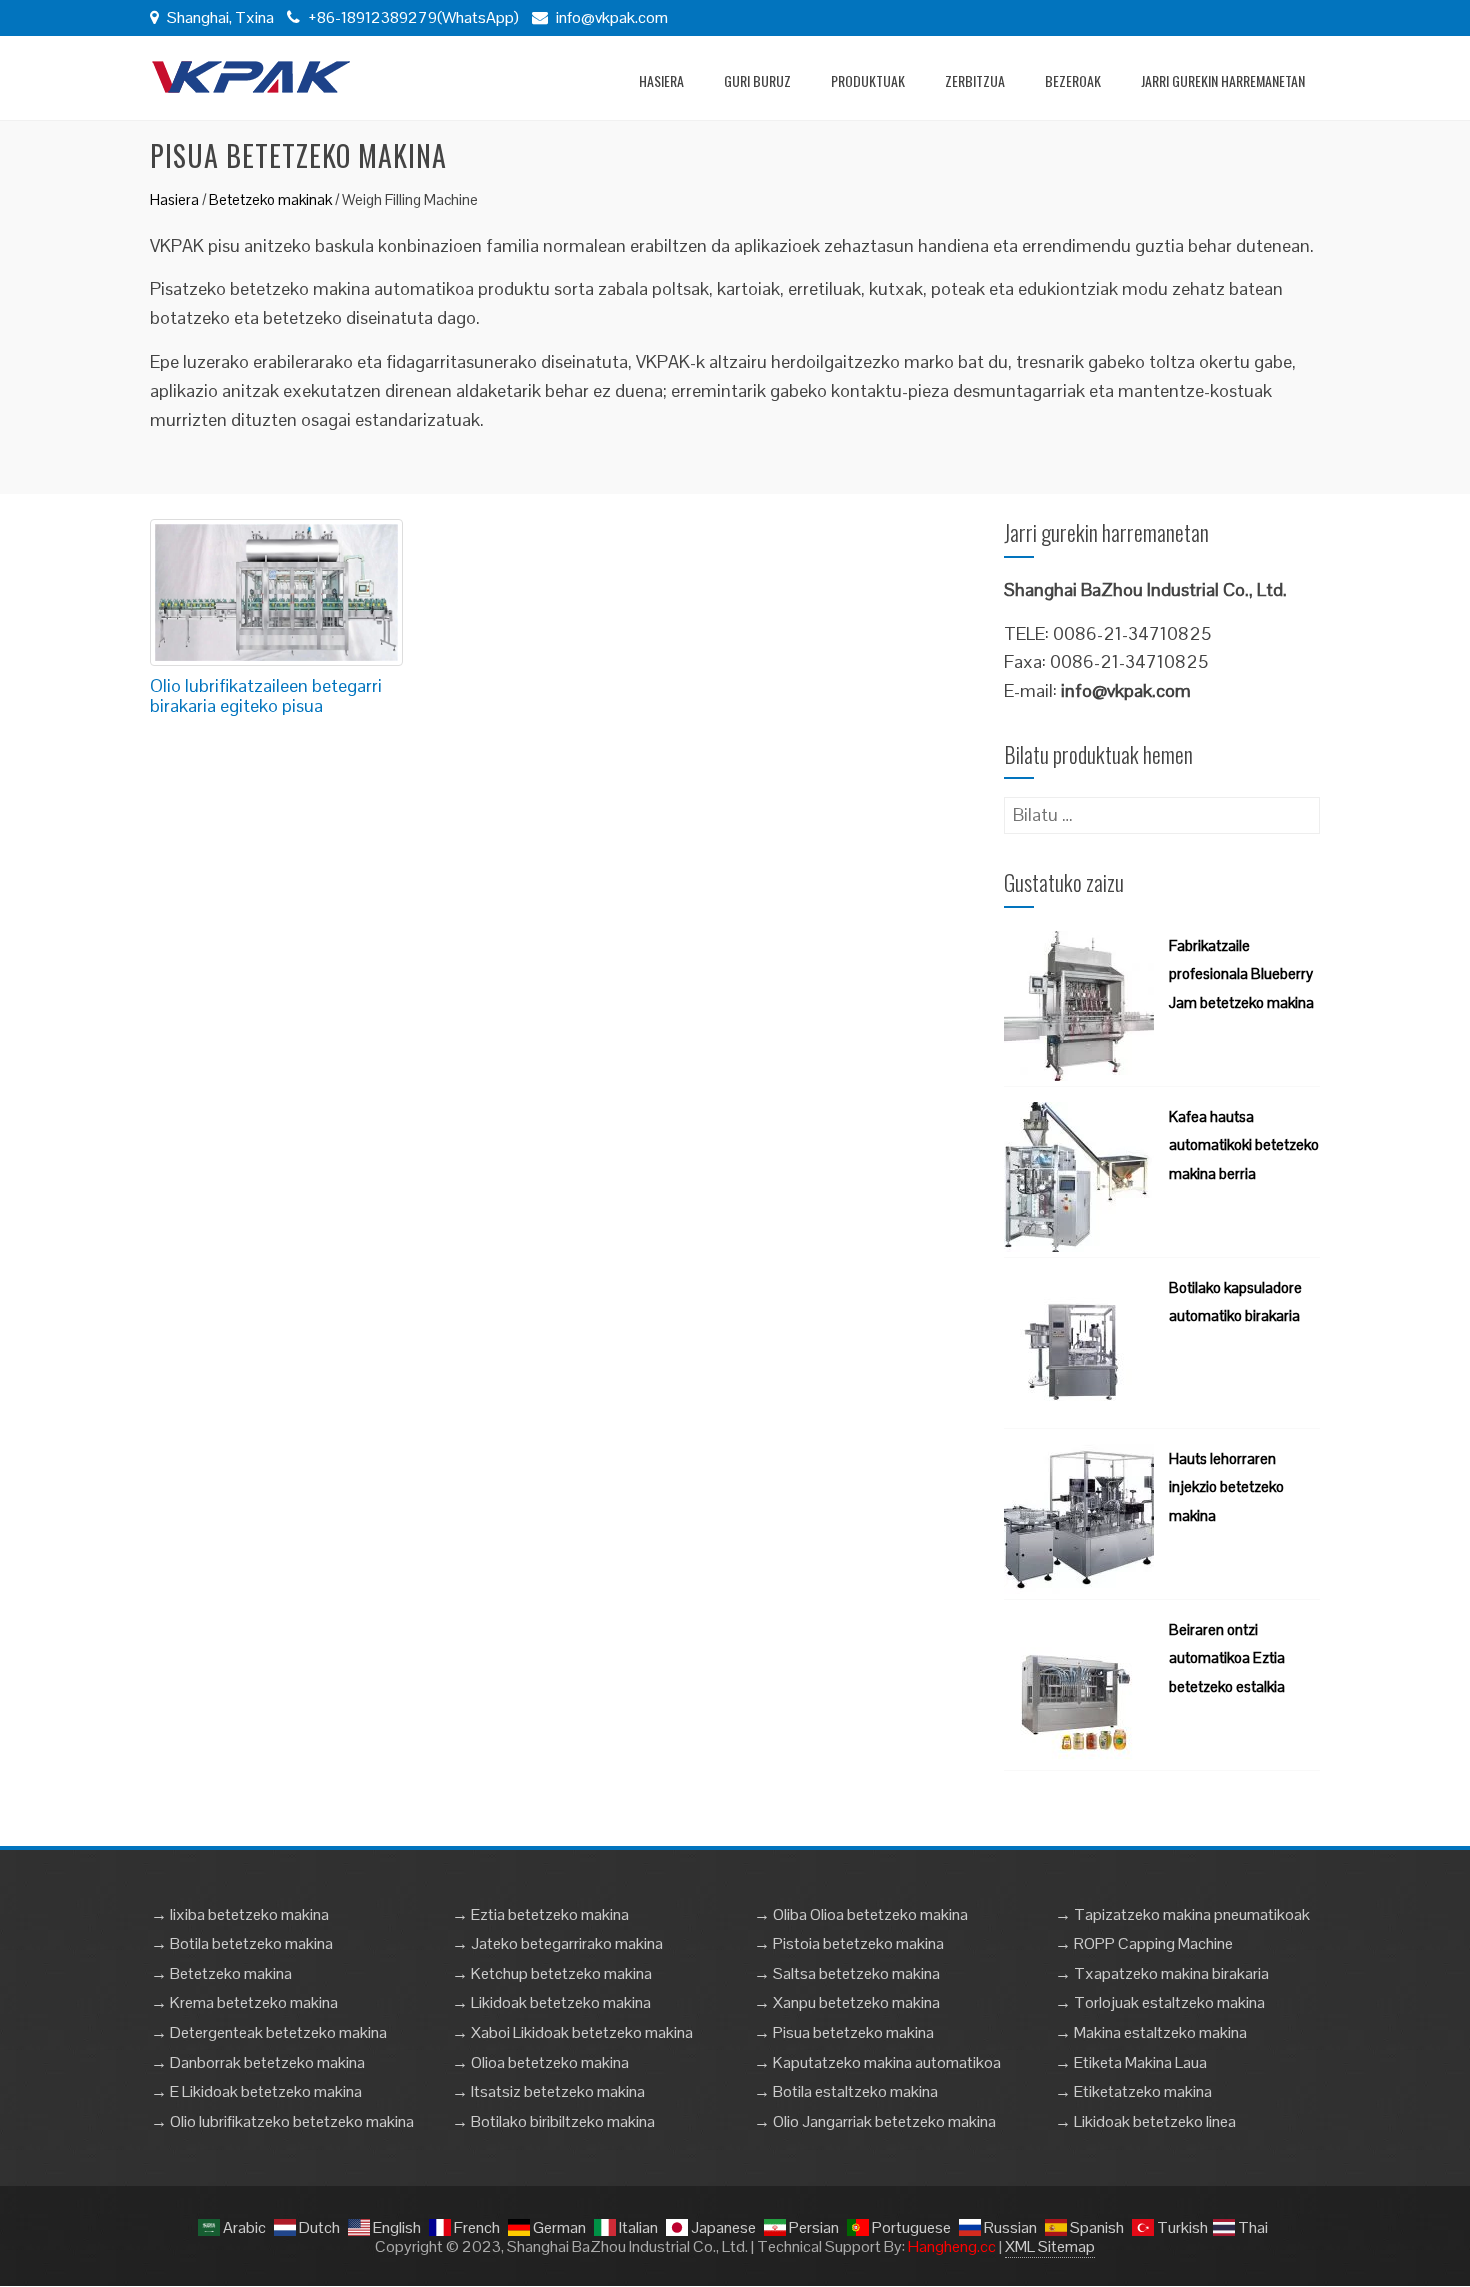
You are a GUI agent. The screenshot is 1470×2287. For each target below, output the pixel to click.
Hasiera (661, 80)
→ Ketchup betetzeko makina (552, 1973)
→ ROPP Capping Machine (1144, 1943)
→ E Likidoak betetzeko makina (256, 2091)
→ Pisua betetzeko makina (844, 2032)
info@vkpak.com (612, 17)
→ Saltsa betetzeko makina (847, 1973)
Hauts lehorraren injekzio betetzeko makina (1226, 1487)
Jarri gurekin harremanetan (1223, 80)
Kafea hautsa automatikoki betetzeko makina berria (1244, 1145)
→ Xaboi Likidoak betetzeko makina (572, 2032)
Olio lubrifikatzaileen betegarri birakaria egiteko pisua (266, 695)
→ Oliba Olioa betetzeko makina (861, 1914)
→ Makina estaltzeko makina (1151, 2032)
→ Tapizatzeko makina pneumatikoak (1182, 1914)
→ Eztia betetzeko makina (540, 1914)
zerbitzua (975, 80)
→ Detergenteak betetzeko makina (269, 2032)
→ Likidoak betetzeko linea (1145, 2121)
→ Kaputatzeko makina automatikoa (877, 2062)
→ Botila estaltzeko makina (846, 2091)
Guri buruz (757, 80)
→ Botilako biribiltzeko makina (553, 2121)
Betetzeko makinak (270, 199)
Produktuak (868, 80)
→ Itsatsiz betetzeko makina (548, 2091)
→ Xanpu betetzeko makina (847, 2002)
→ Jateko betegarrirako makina (557, 1943)
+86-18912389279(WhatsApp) (412, 17)
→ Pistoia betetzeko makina (849, 1943)
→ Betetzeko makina (221, 1973)
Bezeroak (1073, 80)
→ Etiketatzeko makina (1133, 2091)
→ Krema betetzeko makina (244, 2002)
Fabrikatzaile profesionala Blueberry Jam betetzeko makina (1241, 974)
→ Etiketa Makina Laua (1131, 2062)
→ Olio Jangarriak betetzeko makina (875, 2121)
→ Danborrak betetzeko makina (258, 2062)
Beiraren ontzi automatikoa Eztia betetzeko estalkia (1227, 1658)
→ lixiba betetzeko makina (240, 1914)
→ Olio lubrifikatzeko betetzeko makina (282, 2121)
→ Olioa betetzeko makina (540, 2062)
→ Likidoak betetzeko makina (551, 2002)
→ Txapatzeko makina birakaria (1162, 1973)
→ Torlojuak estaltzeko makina (1160, 2002)
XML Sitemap (1050, 2246)
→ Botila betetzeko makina (242, 1943)
